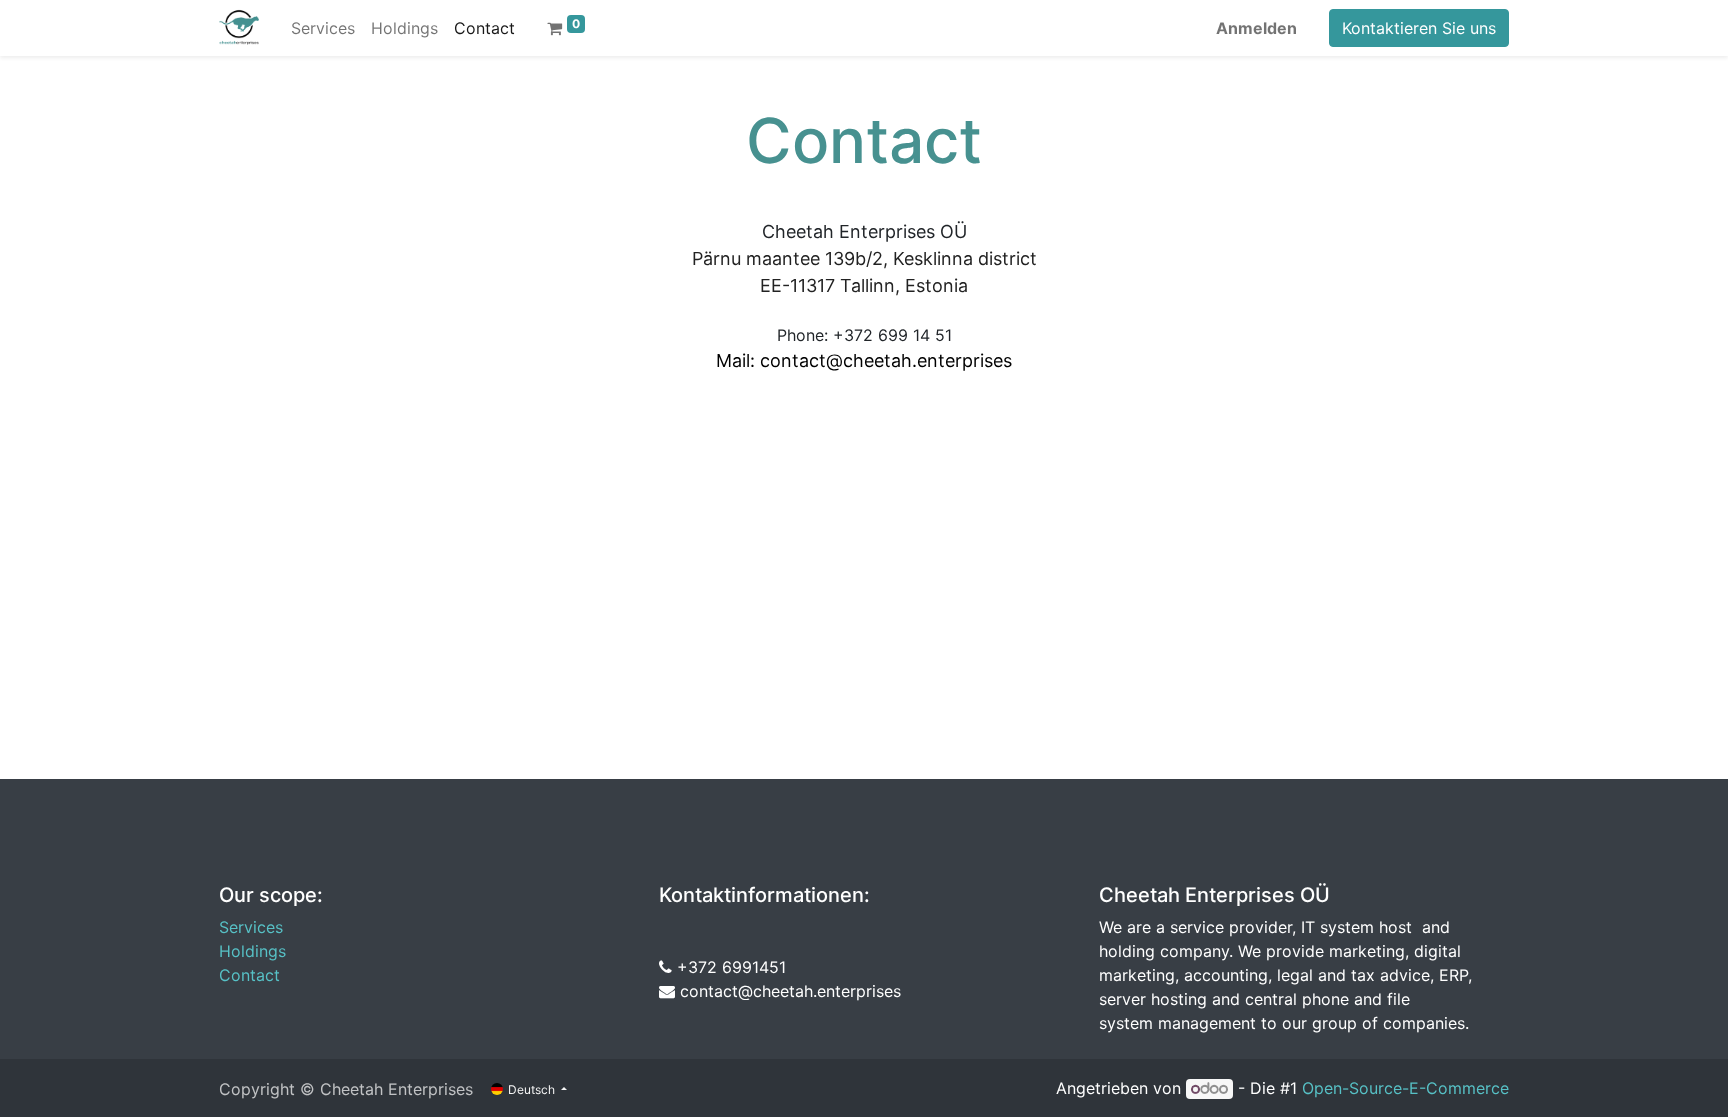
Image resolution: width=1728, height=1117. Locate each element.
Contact (249, 975)
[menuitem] (323, 28)
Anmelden (1256, 28)
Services (251, 927)
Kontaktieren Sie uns (1419, 28)
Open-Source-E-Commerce (1405, 1088)
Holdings (252, 951)
